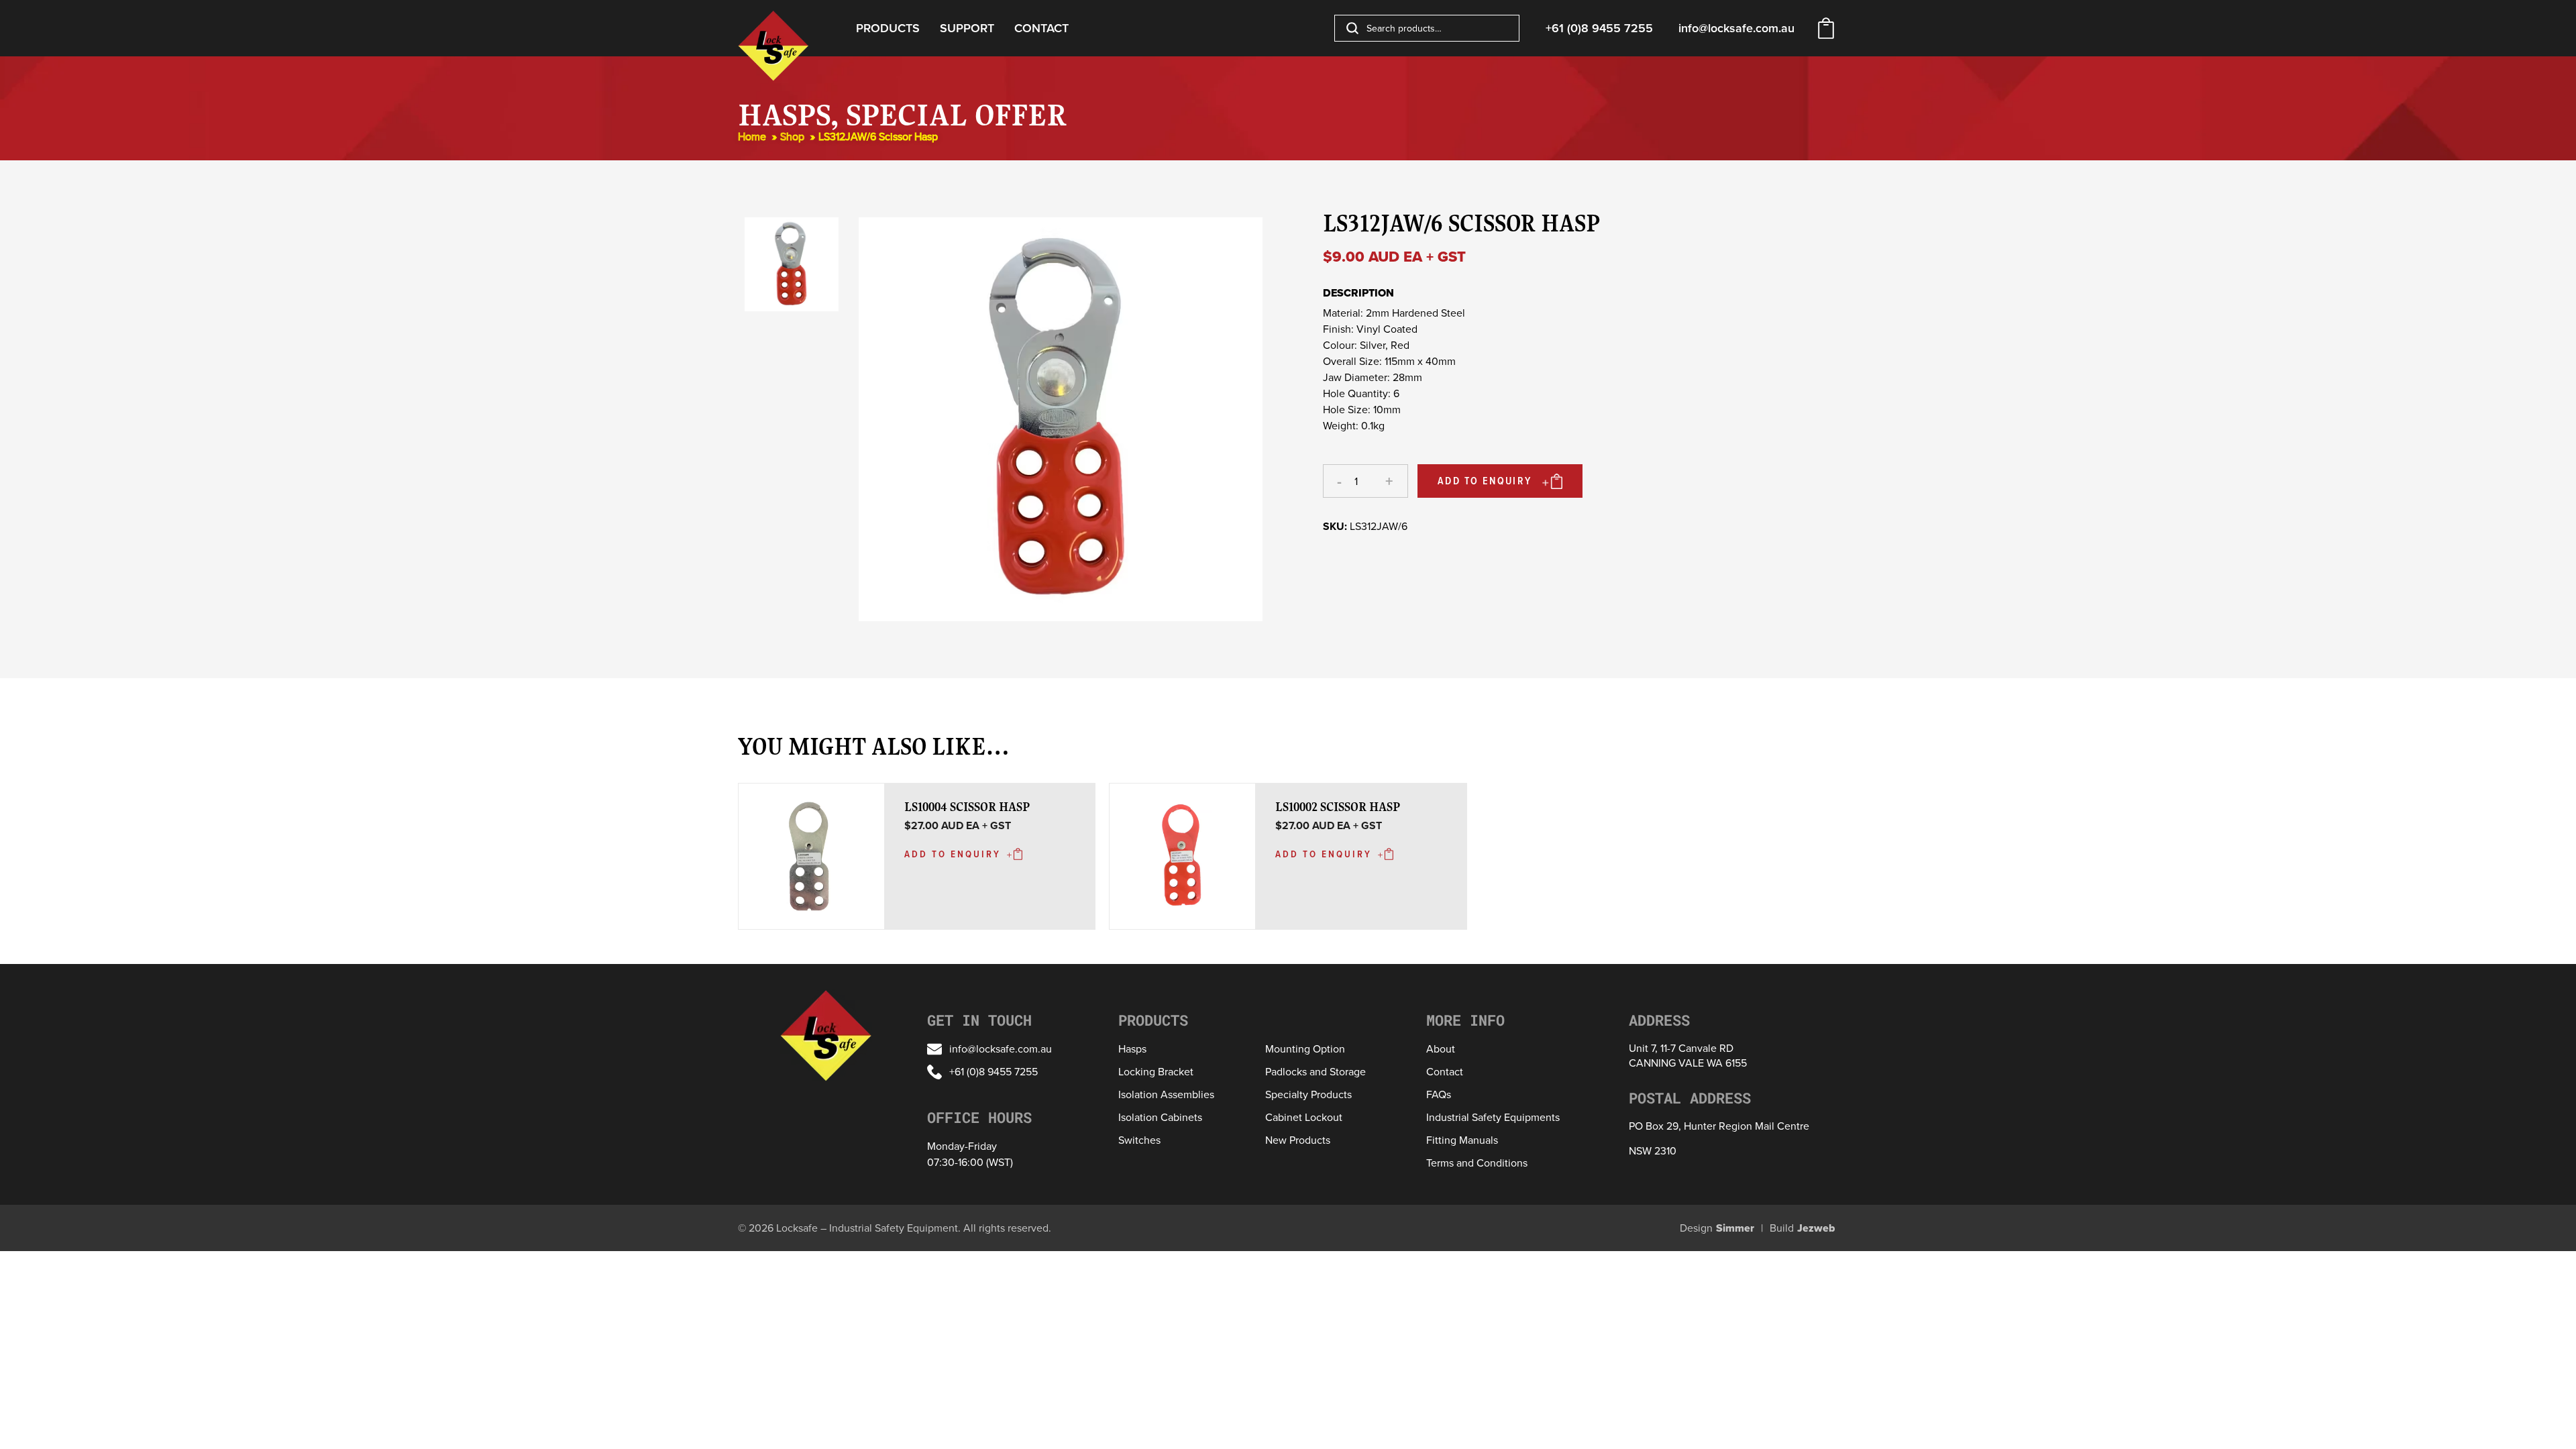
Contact (1041, 28)
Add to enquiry (1485, 481)
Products (888, 28)
